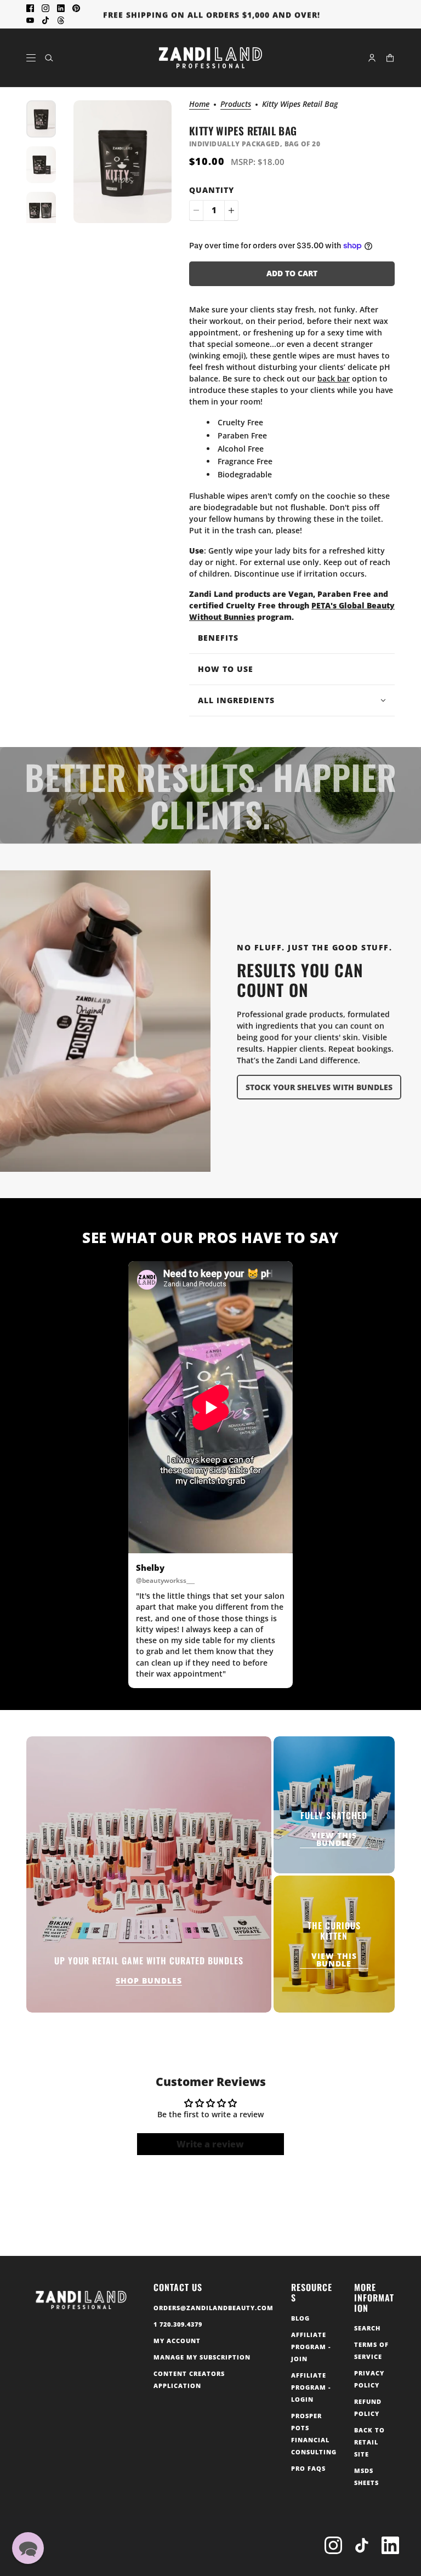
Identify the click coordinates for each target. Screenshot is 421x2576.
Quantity (212, 190)
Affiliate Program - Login (311, 2387)
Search (367, 2328)
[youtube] (30, 20)
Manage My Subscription (202, 2357)
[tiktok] (45, 20)
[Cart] (390, 58)
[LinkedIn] (390, 2545)
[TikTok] (362, 2545)
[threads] (61, 20)
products (236, 105)
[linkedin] (61, 8)
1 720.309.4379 (178, 2324)
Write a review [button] (210, 2144)
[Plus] (231, 210)
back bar (334, 378)
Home (199, 105)
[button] (28, 2548)
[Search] (49, 58)
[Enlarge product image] (123, 162)
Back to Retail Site (369, 2442)
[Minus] (196, 210)
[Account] (372, 58)
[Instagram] (333, 2545)
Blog (300, 2318)
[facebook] (30, 8)
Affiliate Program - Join (311, 2347)
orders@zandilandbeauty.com (214, 2308)
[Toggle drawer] (31, 58)
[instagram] (45, 8)
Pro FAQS (308, 2468)
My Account (177, 2341)
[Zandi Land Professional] (210, 58)
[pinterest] (76, 8)
